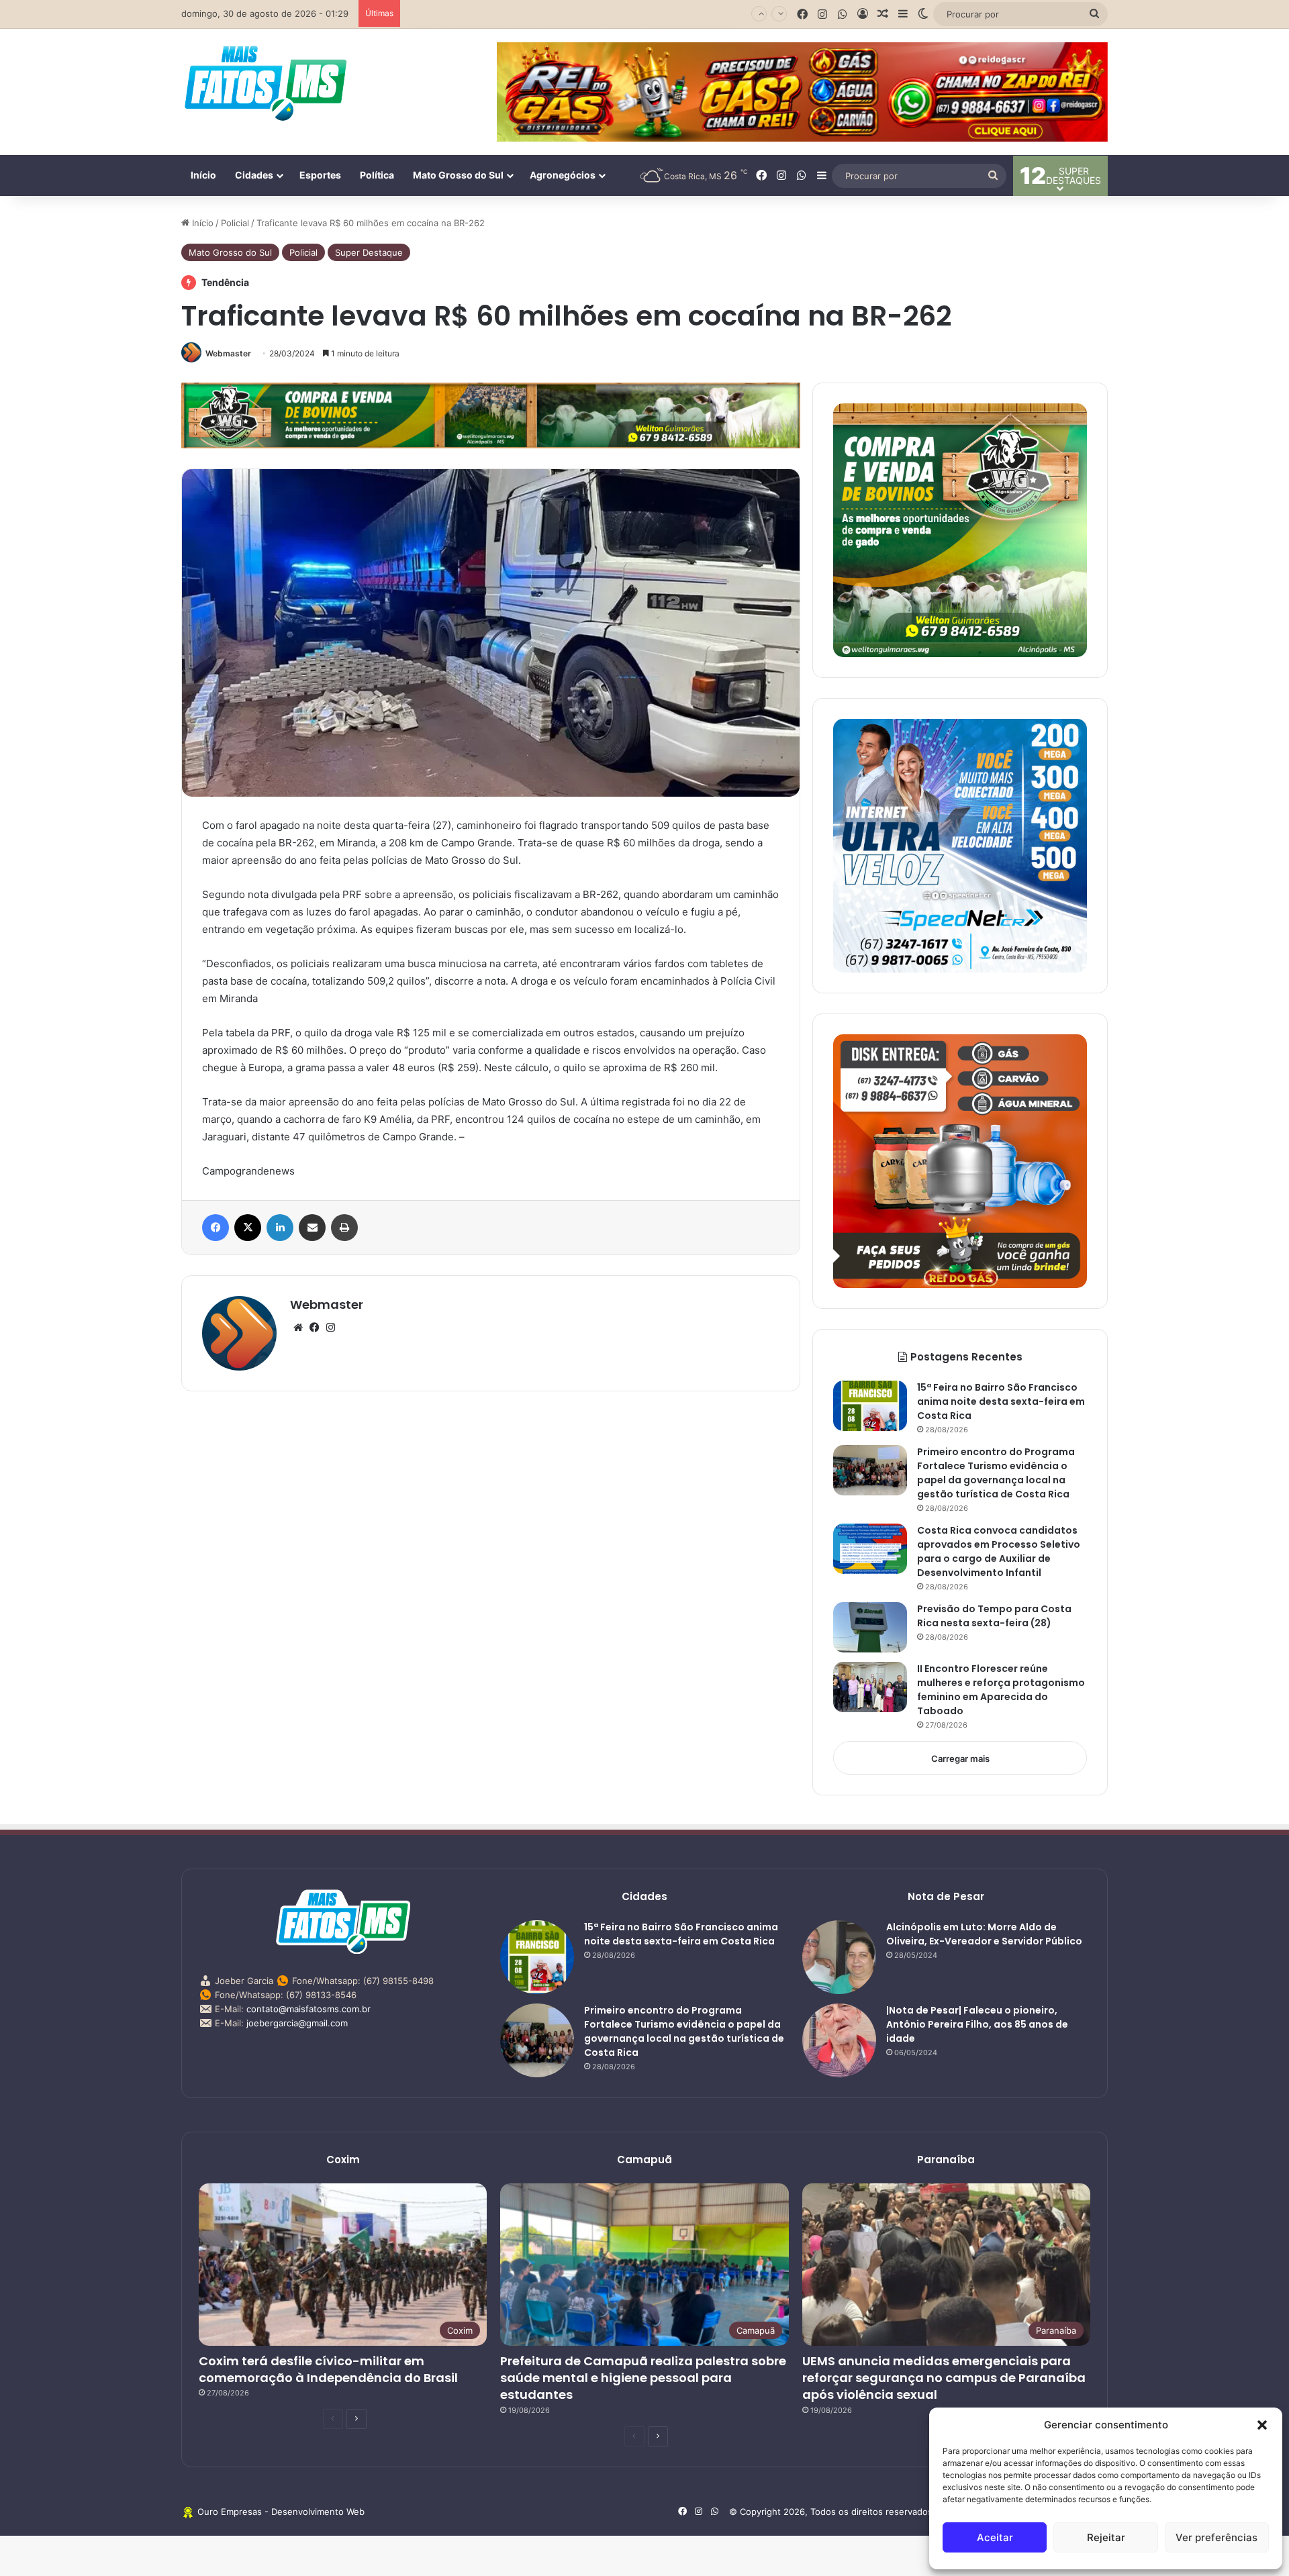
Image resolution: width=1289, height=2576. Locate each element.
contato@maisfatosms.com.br (308, 2009)
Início (203, 175)
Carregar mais (960, 1758)
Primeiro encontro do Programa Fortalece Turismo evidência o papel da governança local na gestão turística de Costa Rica (996, 1473)
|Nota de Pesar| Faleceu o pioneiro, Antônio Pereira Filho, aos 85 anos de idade (977, 2024)
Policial (235, 223)
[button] (1262, 2425)
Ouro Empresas (230, 2512)
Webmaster (228, 353)
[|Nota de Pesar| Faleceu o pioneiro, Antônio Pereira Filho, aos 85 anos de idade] (839, 2040)
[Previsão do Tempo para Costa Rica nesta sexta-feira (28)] (870, 1627)
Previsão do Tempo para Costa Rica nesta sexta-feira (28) (528, 13)
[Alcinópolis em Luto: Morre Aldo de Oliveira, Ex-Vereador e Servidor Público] (839, 1957)
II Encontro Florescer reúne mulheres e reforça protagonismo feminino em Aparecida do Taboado (1001, 1690)
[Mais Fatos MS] (265, 83)
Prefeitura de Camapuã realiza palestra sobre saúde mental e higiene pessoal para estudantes (643, 2378)
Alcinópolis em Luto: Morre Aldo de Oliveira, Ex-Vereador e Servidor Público (984, 1934)
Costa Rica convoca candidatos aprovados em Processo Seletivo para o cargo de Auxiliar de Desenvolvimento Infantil (999, 1551)
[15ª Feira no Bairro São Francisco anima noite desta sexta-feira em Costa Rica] (870, 1406)
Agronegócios (563, 175)
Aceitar (995, 2537)
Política (377, 175)
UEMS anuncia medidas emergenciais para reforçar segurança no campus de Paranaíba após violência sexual (944, 2378)
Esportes (320, 175)
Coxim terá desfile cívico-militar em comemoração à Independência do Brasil (328, 2369)
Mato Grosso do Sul (458, 175)
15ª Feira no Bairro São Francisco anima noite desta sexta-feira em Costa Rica (1001, 1401)
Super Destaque (369, 252)
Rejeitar (1106, 2537)
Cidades (254, 175)
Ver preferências (1216, 2537)
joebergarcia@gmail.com (297, 2023)
